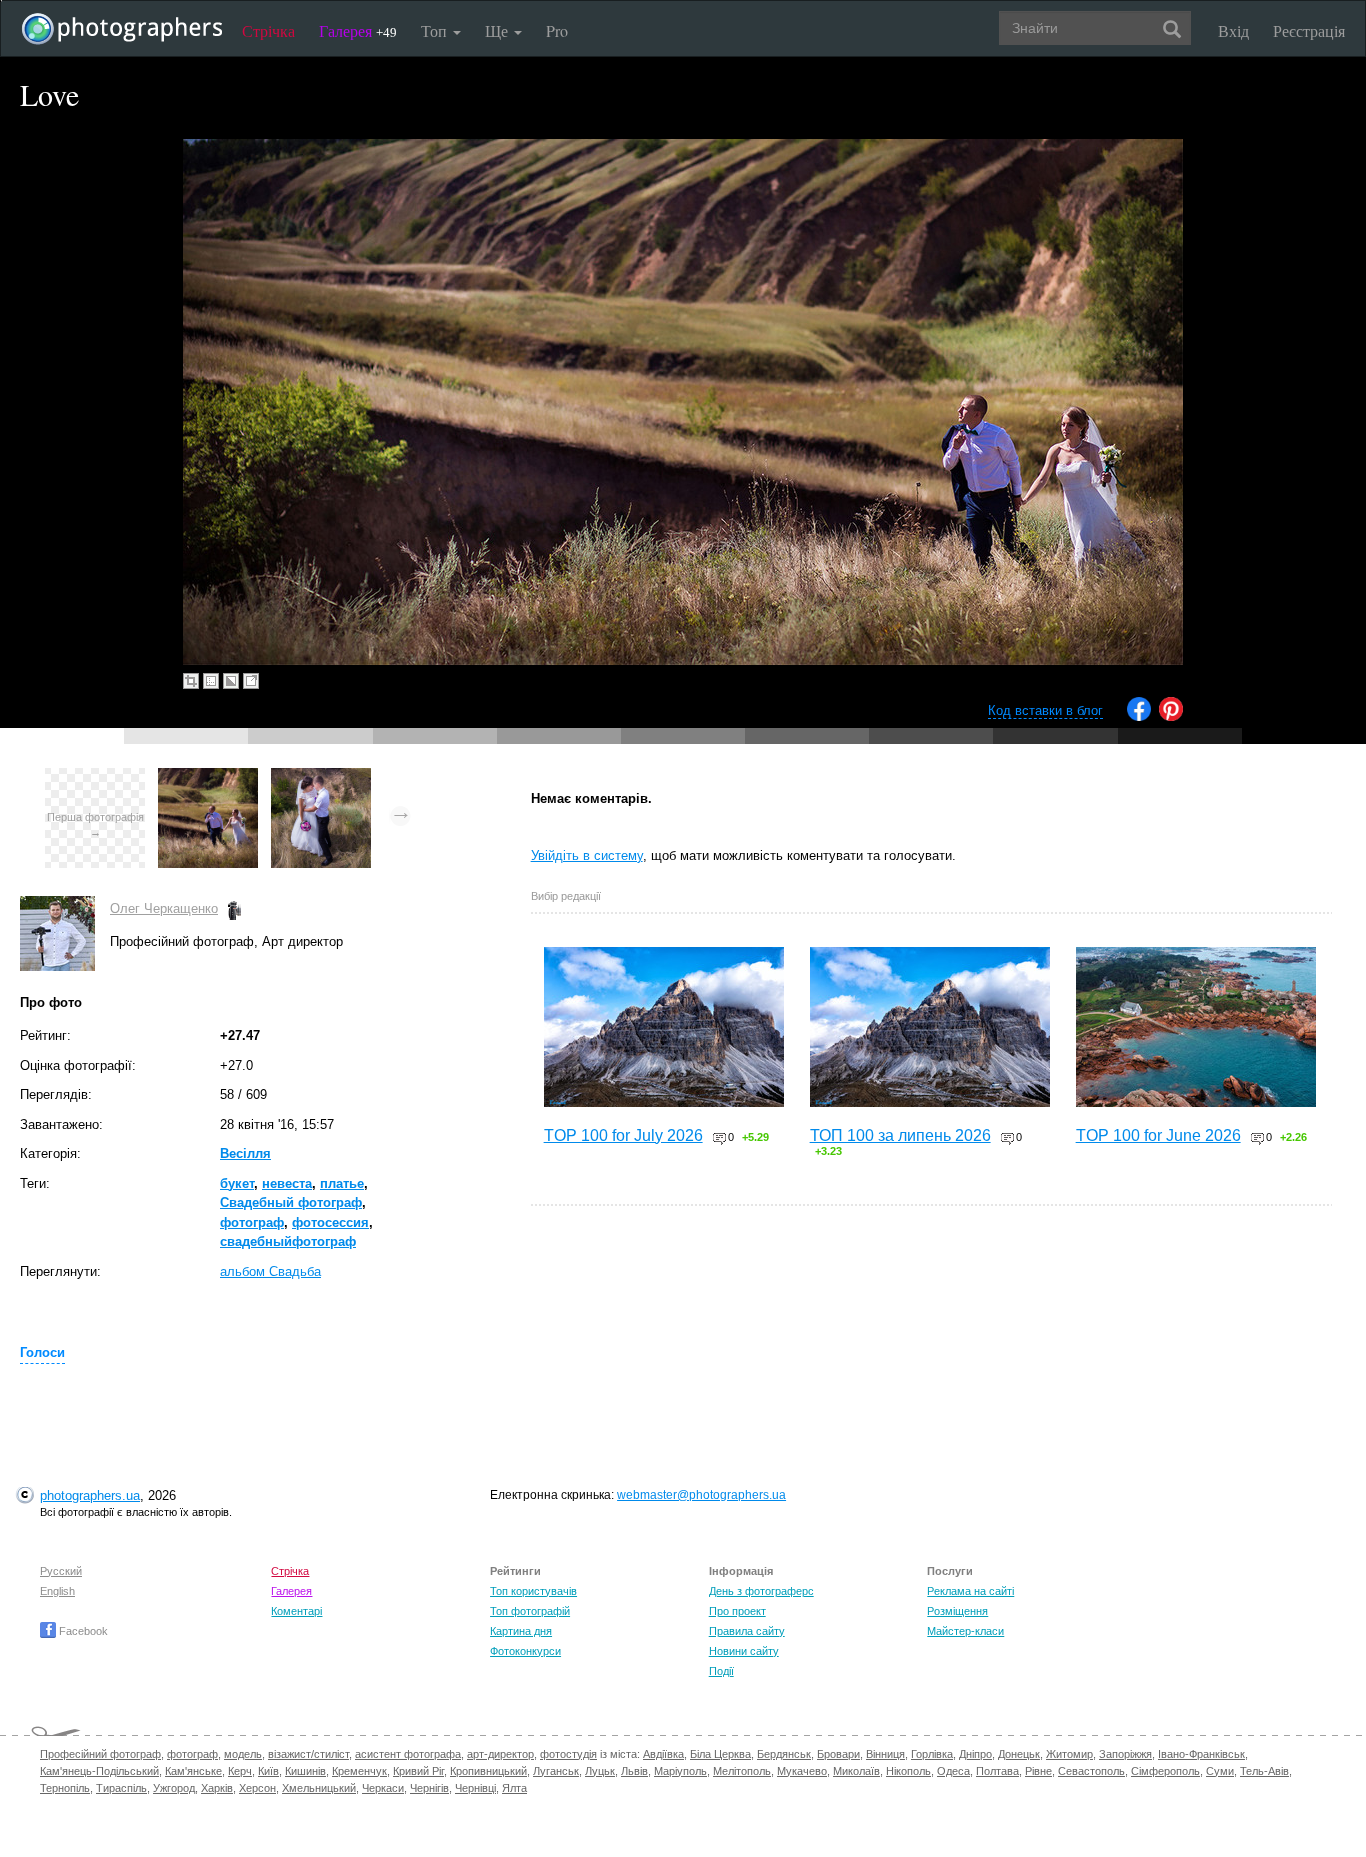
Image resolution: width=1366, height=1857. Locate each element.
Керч (240, 1771)
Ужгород (174, 1788)
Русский (61, 1571)
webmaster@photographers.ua (701, 1495)
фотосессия (330, 1222)
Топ (436, 30)
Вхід (1233, 30)
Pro (557, 30)
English (57, 1591)
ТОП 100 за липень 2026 (900, 1135)
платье (342, 1183)
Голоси (42, 1352)
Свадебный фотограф (291, 1202)
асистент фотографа (408, 1754)
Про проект (737, 1611)
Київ (268, 1771)
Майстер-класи (965, 1631)
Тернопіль (65, 1788)
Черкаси (383, 1788)
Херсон (257, 1788)
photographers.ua (90, 1495)
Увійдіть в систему (587, 855)
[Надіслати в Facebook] (1139, 716)
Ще (498, 30)
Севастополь (1091, 1771)
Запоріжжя (1125, 1754)
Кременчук (359, 1771)
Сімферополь (1165, 1771)
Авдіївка (663, 1754)
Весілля (245, 1153)
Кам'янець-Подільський (99, 1771)
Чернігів (429, 1788)
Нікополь (908, 1771)
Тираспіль (121, 1788)
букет (237, 1183)
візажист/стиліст (308, 1754)
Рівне (1038, 1771)
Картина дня (521, 1631)
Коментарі (296, 1611)
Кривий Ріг (418, 1771)
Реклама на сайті (970, 1591)
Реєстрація (1309, 30)
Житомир (1069, 1754)
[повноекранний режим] (251, 681)
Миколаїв (856, 1771)
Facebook (82, 1631)
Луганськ (556, 1771)
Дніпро (975, 1754)
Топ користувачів (533, 1591)
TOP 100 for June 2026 (1158, 1135)
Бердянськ (784, 1754)
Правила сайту (747, 1631)
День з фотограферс (761, 1591)
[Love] (208, 777)
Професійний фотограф (100, 1754)
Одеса (953, 1771)
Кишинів (305, 1771)
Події (721, 1671)
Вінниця (885, 1754)
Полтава (997, 1771)
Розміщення (957, 1611)
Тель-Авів (1264, 1771)
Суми (1220, 1771)
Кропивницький (488, 1771)
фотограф (252, 1222)
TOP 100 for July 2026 (623, 1135)
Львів (634, 1771)
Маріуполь (680, 1771)
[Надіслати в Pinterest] (1171, 716)
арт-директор (500, 1754)
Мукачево (802, 1771)
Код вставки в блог (1045, 710)
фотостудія (568, 1754)
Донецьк (1019, 1754)
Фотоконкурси (525, 1651)
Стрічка (268, 30)
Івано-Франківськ (1201, 1754)
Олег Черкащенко (164, 908)
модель (243, 1754)
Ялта (514, 1788)
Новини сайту (744, 1651)
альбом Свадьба (270, 1271)
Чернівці (475, 1788)
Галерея (358, 30)
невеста (287, 1183)
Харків (217, 1788)
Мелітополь (742, 1771)
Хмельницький (319, 1788)
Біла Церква (720, 1754)
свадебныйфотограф (288, 1241)
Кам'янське (193, 1771)
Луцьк (600, 1771)
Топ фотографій (530, 1611)
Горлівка (932, 1754)
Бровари (838, 1754)
